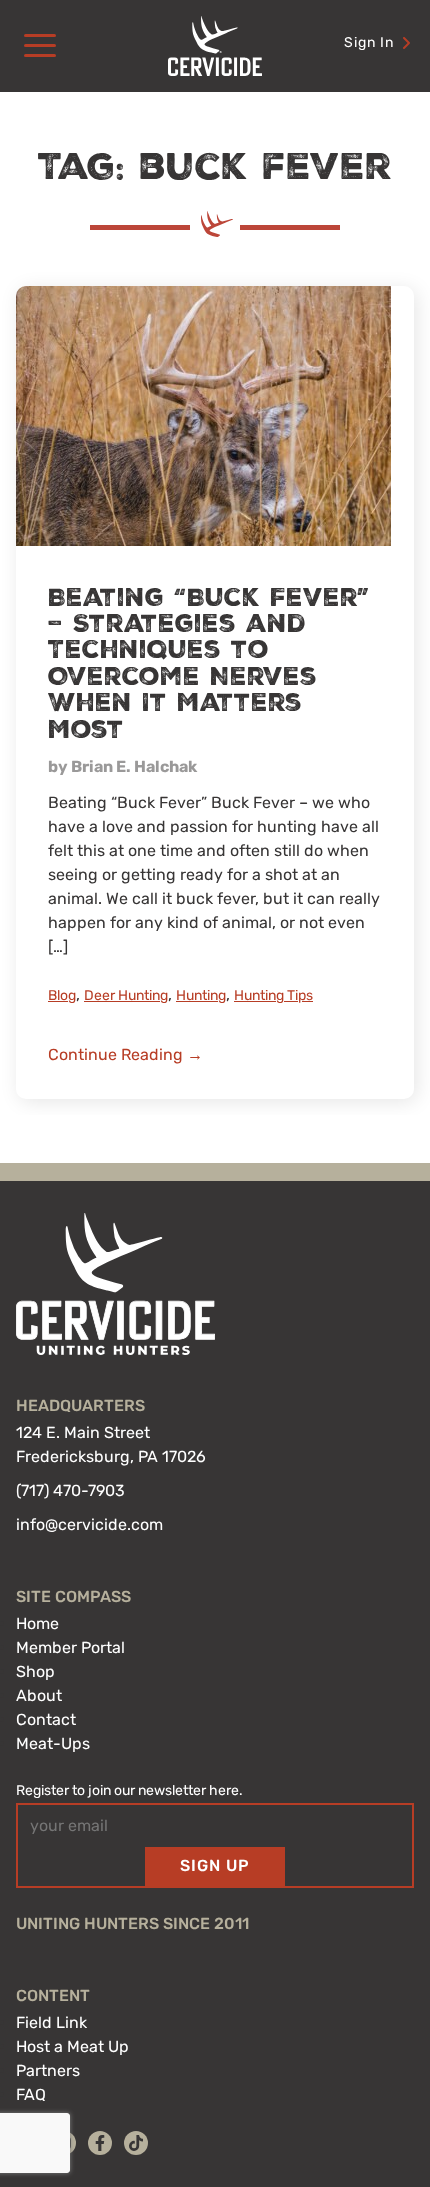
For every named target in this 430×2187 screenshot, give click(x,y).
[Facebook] (100, 2143)
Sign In (369, 42)
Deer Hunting (126, 995)
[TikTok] (136, 2143)
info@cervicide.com (89, 1524)
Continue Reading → (125, 1054)
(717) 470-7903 (70, 1490)
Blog (62, 995)
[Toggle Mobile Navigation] (40, 46)
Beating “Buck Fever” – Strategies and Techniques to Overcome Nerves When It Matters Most (209, 664)
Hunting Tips (273, 995)
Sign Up (215, 1865)
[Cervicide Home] (215, 46)
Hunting (201, 995)
